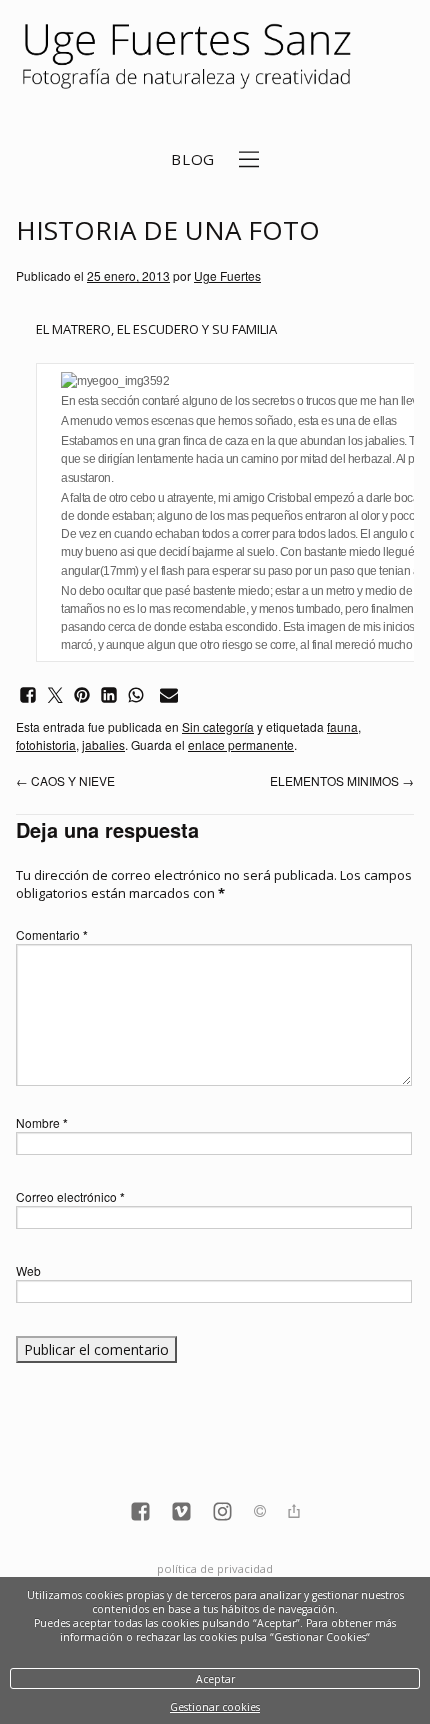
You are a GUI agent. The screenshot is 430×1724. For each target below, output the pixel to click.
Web (28, 1270)
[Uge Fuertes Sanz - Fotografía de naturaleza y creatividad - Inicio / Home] (192, 57)
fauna (342, 726)
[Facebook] (140, 1513)
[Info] (260, 1513)
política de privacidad (215, 1568)
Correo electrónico (70, 1196)
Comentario (52, 934)
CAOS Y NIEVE (65, 780)
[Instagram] (222, 1513)
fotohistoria (46, 744)
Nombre (42, 1122)
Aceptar (215, 1679)
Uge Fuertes (227, 275)
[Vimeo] (181, 1513)
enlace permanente (241, 744)
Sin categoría (218, 726)
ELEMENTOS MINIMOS (342, 780)
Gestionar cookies (215, 1707)
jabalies (103, 744)
